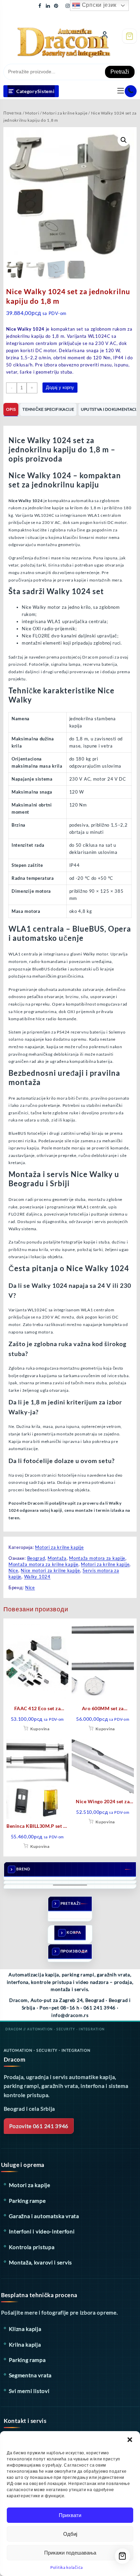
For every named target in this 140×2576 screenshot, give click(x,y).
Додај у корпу (60, 387)
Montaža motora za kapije (97, 1558)
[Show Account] (105, 36)
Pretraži (120, 72)
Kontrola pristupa (32, 2247)
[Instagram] (68, 5)
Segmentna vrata (30, 2375)
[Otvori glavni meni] (121, 91)
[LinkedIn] (48, 5)
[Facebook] (40, 5)
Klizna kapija (25, 2329)
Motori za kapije (30, 2185)
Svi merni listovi (29, 2391)
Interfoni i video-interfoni (42, 2231)
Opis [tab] (11, 409)
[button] (130, 2440)
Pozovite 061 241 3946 (39, 2126)
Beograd (36, 1558)
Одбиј (70, 2534)
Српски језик (98, 5)
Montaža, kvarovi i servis (41, 2262)
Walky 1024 (37, 1577)
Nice (13, 1570)
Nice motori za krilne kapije (50, 1570)
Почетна (13, 113)
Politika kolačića (67, 2567)
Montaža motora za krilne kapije (43, 1564)
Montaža (57, 1558)
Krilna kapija (25, 2344)
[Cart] (129, 36)
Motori (32, 113)
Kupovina (40, 1729)
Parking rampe (27, 2201)
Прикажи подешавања (70, 2553)
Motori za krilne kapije (65, 113)
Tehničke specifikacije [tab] (48, 409)
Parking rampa (27, 2360)
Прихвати (70, 2515)
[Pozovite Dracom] (131, 91)
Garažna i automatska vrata (44, 2216)
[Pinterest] (56, 5)
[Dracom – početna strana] (50, 35)
